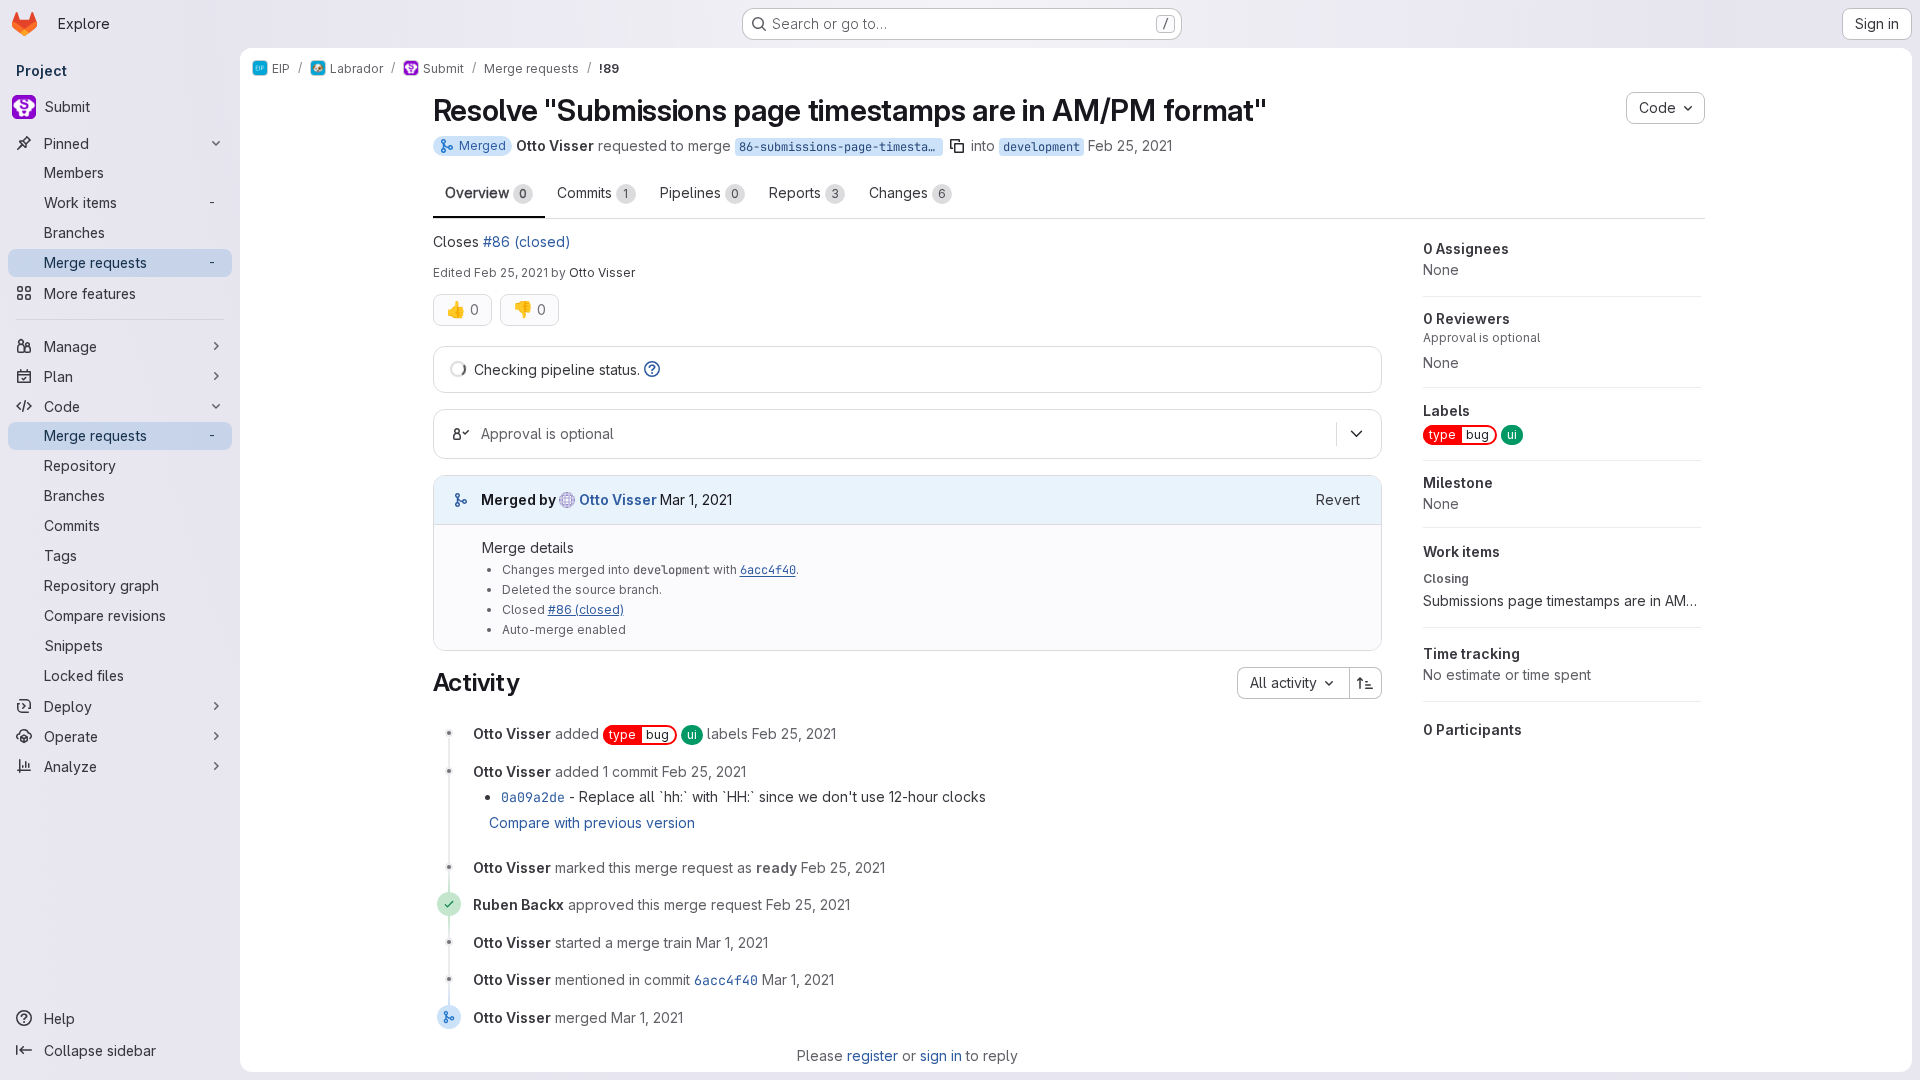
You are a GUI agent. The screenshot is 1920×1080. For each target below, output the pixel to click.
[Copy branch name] (957, 146)
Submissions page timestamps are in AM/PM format (1562, 600)
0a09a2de (533, 797)
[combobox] (1293, 683)
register (872, 1055)
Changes (907, 192)
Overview (486, 192)
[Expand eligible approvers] (1357, 434)
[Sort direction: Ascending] (1366, 683)
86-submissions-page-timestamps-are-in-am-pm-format (841, 147)
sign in (941, 1055)
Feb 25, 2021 (1130, 145)
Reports (804, 192)
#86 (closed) (527, 241)
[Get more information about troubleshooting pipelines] (652, 369)
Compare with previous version (592, 822)
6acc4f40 (768, 570)
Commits (593, 192)
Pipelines (699, 192)
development (1041, 147)
